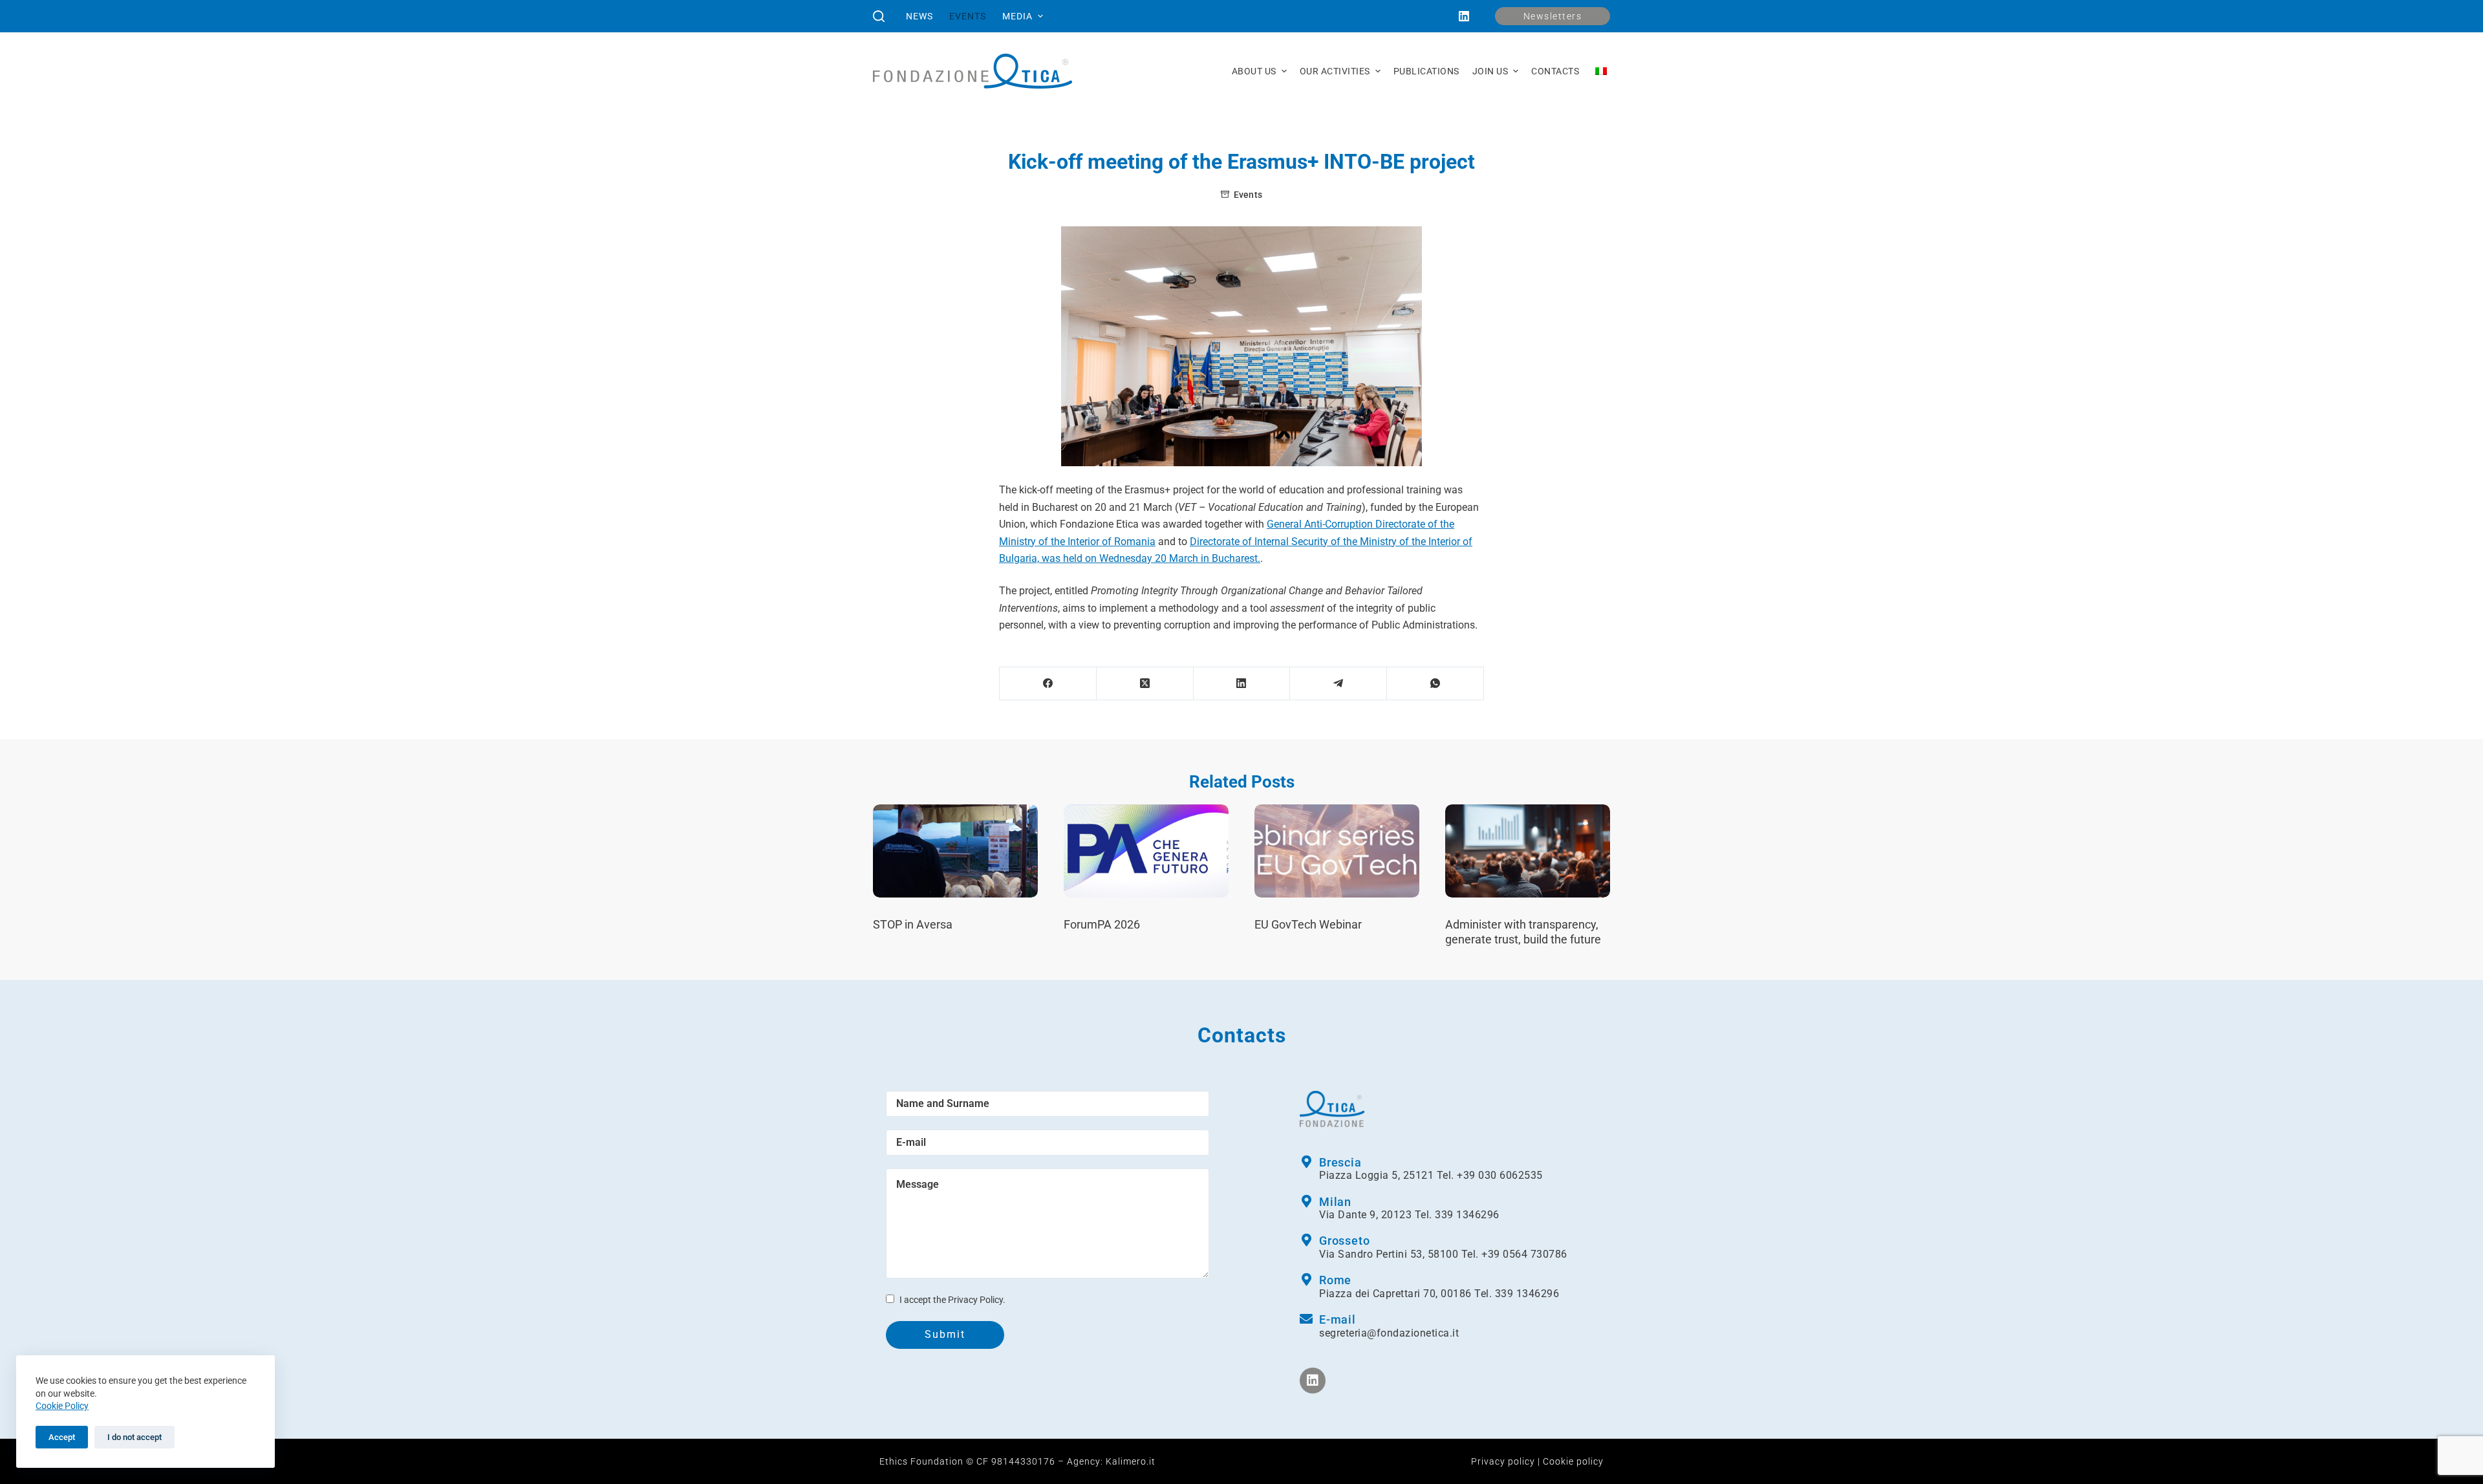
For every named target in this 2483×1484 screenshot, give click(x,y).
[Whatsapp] (1435, 684)
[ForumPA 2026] (1146, 851)
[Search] (879, 16)
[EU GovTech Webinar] (1337, 851)
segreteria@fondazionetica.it (1389, 1333)
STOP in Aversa (913, 924)
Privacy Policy (975, 1300)
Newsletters (1553, 16)
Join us (1490, 71)
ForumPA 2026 (1102, 924)
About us (1254, 71)
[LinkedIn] (1464, 16)
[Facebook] (1048, 684)
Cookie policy (1573, 1461)
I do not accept (134, 1437)
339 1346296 (1467, 1215)
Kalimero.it (1131, 1461)
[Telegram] (1338, 684)
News (919, 16)
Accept (62, 1437)
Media (1017, 16)
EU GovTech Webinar (1308, 924)
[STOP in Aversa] (955, 851)
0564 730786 (1535, 1254)
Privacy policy (1503, 1461)
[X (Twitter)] (1145, 684)
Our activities (1335, 71)
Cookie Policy (62, 1406)
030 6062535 (1510, 1175)
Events (968, 16)
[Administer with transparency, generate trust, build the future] (1528, 851)
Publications (1426, 71)
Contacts (1555, 71)
